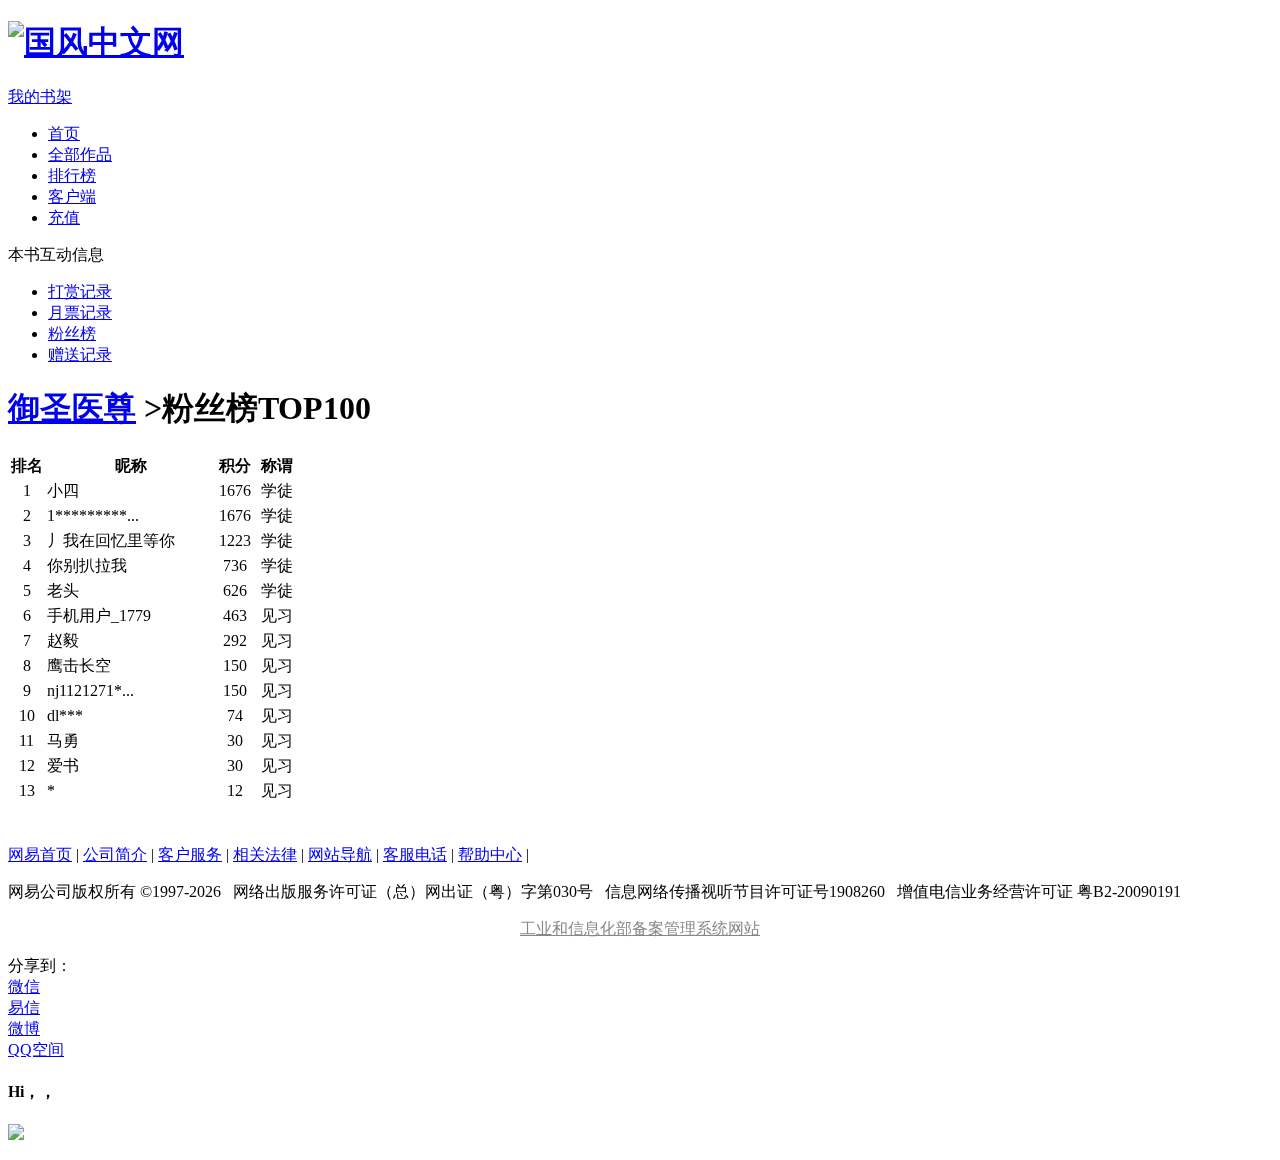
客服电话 (415, 854)
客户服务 (190, 854)
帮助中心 (490, 854)
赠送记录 (80, 354)
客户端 (72, 196)
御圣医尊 (72, 408)
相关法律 (265, 854)
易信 (24, 1007)
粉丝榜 (72, 333)
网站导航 (340, 854)
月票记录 (80, 312)
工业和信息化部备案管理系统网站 (640, 928)
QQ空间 (36, 1049)
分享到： (40, 965)
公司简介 (115, 854)
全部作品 (80, 154)
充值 (64, 217)
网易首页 (40, 854)
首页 (64, 133)
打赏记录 (80, 291)
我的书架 (40, 96)
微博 (24, 1028)
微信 (24, 986)
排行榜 (72, 175)
